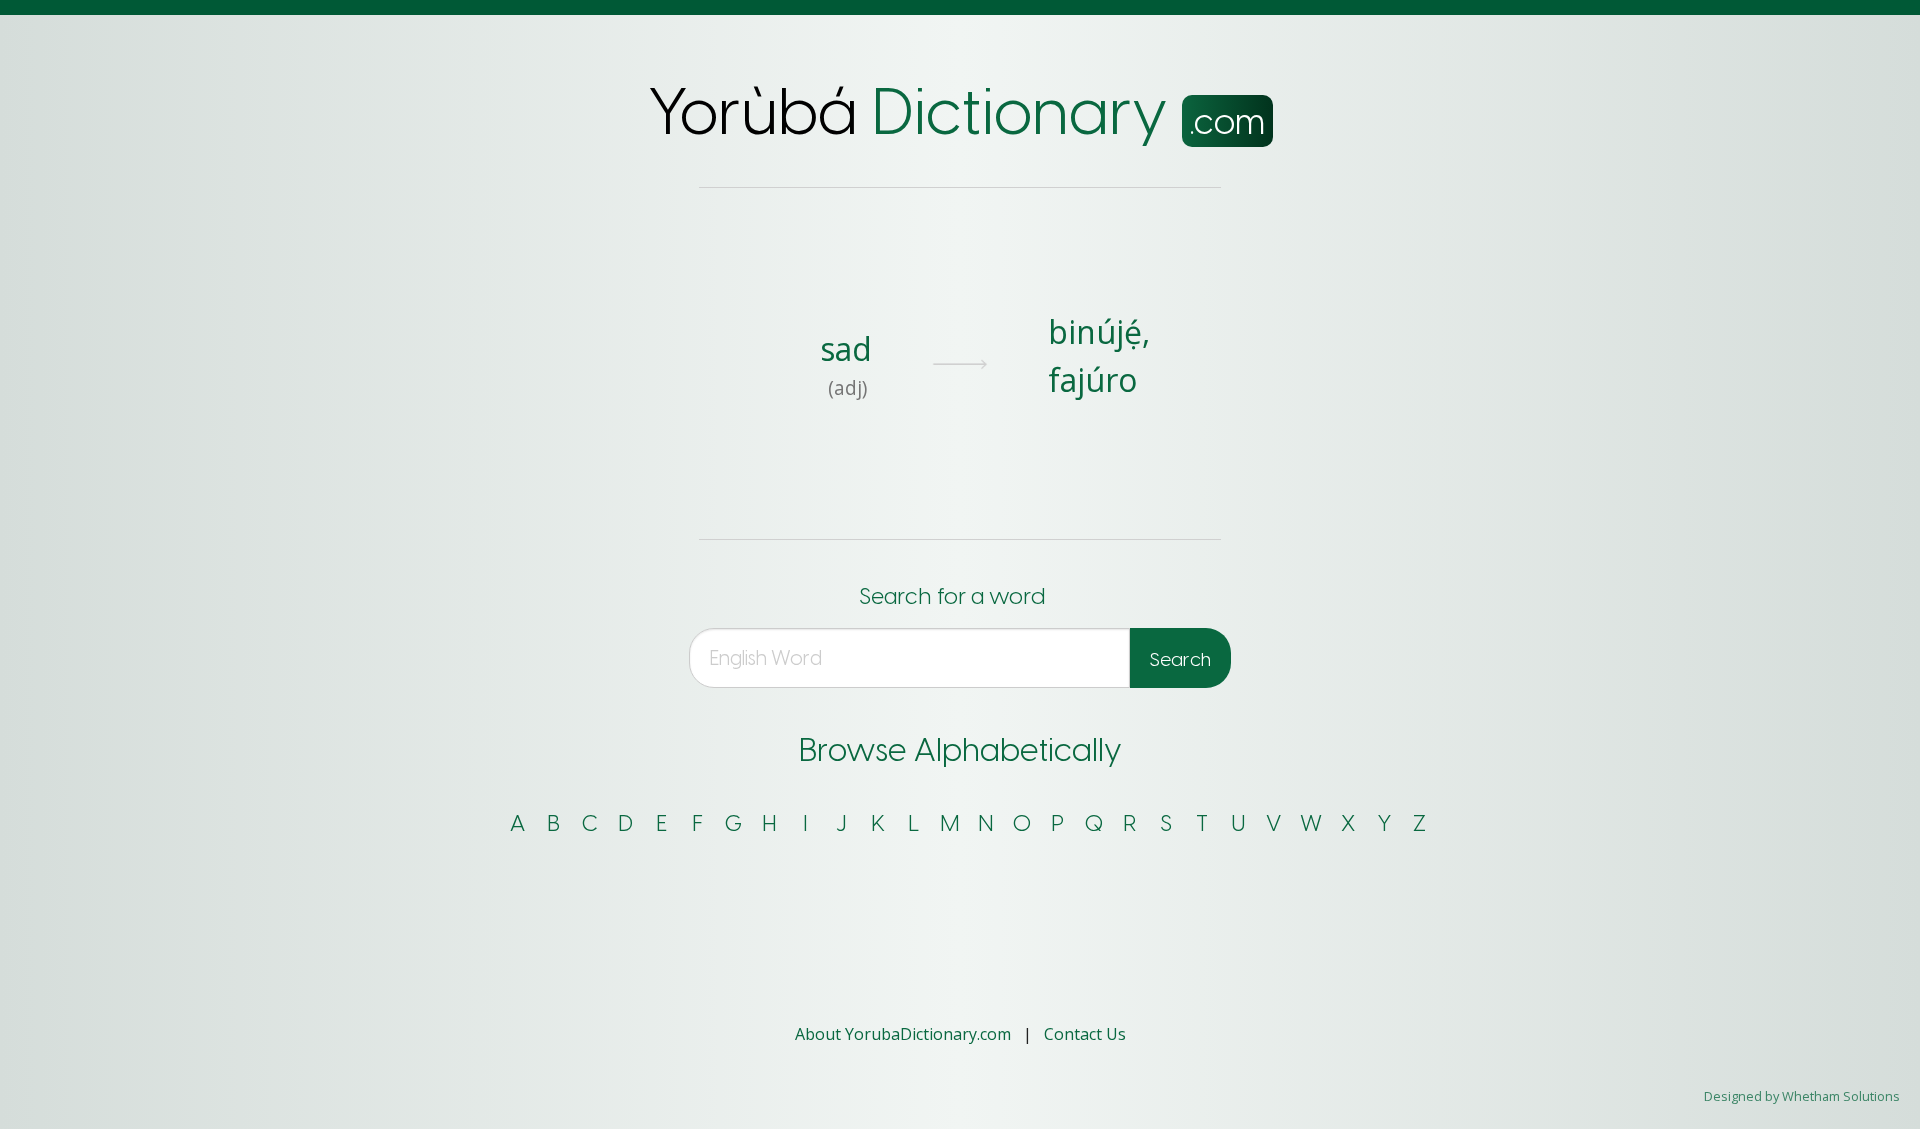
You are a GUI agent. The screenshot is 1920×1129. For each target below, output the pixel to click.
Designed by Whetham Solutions (1802, 1096)
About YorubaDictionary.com (905, 1034)
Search (1180, 659)
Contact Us (1085, 1034)
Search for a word (952, 596)
